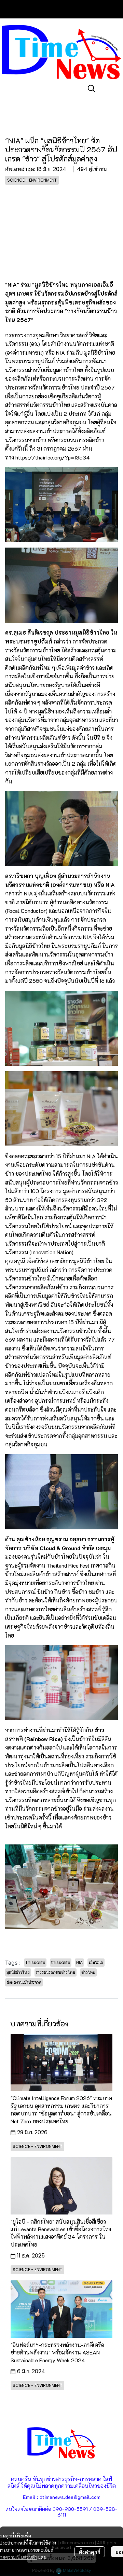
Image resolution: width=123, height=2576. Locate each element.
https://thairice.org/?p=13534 (53, 457)
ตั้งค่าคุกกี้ (90, 2552)
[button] (92, 88)
